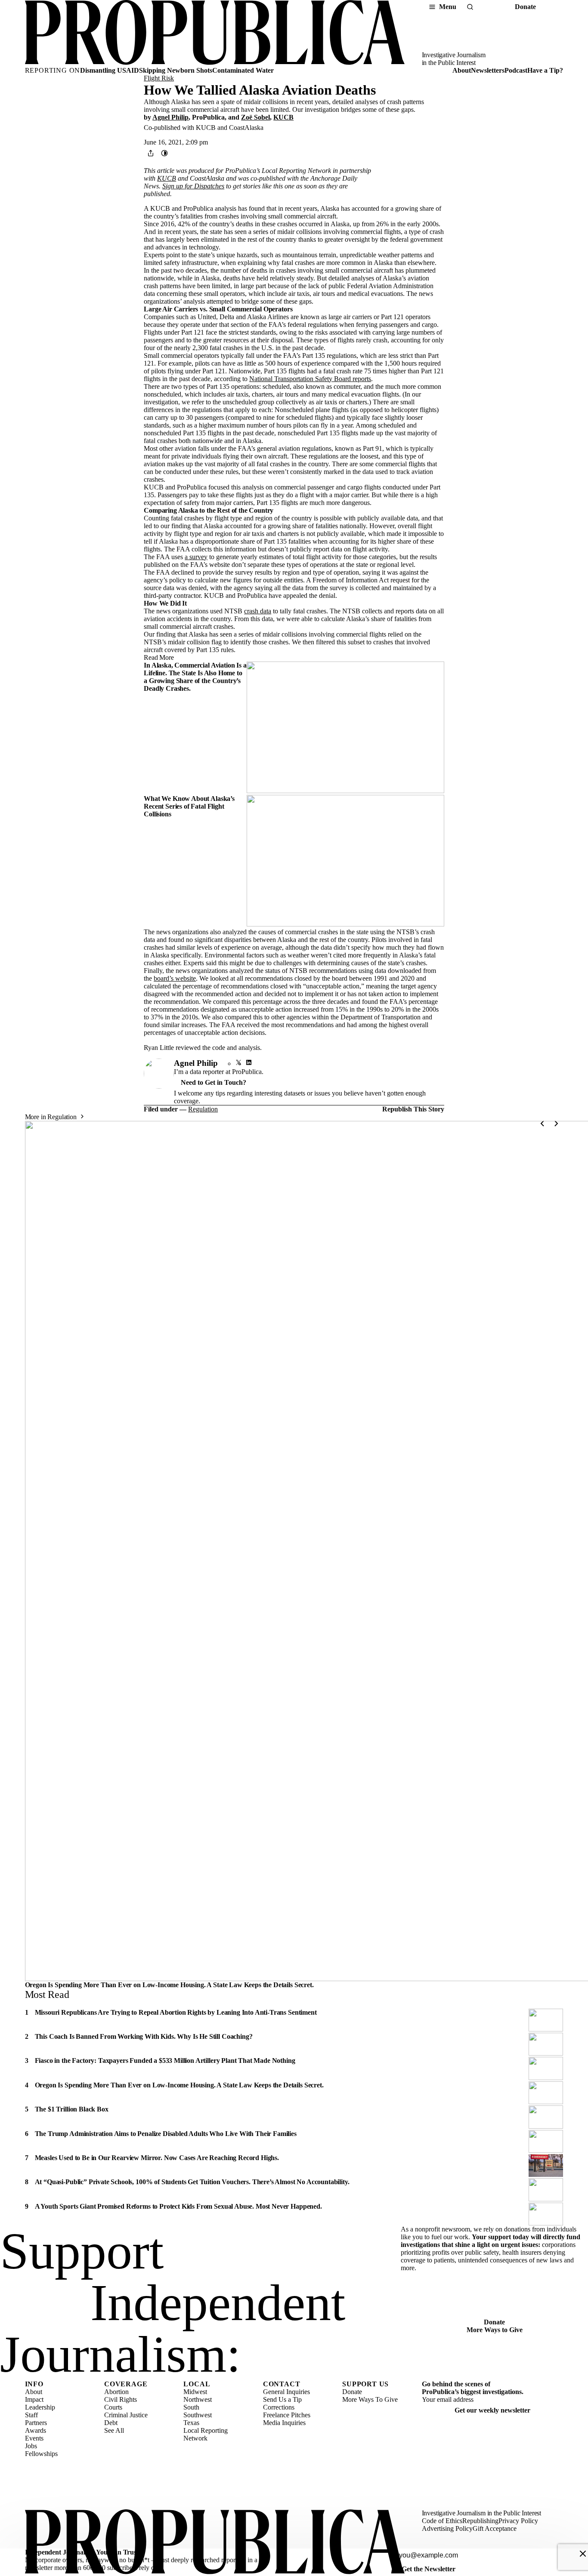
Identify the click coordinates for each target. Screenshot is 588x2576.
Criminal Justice (126, 2415)
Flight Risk (159, 78)
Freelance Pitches (287, 2415)
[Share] (151, 153)
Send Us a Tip (282, 2399)
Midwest (195, 2392)
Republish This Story (413, 1109)
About (462, 70)
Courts (113, 2407)
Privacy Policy (518, 2521)
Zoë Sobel (255, 117)
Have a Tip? (545, 70)
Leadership (40, 2407)
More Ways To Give (370, 2399)
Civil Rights (121, 2399)
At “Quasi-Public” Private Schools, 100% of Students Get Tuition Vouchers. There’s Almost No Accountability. (192, 2182)
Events (34, 2438)
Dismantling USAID (110, 70)
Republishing (480, 2521)
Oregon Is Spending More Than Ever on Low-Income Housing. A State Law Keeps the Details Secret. (169, 1985)
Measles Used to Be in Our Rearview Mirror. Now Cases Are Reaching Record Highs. (157, 2158)
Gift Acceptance (495, 2528)
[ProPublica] (215, 33)
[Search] (470, 7)
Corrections (279, 2407)
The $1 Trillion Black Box (72, 2109)
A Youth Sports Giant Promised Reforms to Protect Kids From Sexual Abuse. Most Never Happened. (178, 2206)
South (191, 2407)
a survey (196, 557)
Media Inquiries (284, 2423)
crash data (258, 611)
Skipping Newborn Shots (176, 70)
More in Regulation (51, 1117)
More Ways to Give (495, 2330)
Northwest (198, 2399)
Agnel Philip (170, 117)
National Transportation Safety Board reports (310, 379)
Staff (31, 2415)
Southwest (198, 2415)
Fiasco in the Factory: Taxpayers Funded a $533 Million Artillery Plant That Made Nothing (165, 2060)
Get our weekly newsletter (492, 2410)
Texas (191, 2423)
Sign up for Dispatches (193, 186)
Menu (448, 7)
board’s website (175, 978)
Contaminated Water (243, 70)
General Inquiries (286, 2392)
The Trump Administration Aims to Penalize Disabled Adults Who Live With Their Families (166, 2134)
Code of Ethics (442, 2521)
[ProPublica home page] (215, 2543)
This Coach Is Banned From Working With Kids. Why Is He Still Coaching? (144, 2036)
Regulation (203, 1109)
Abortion (116, 2392)
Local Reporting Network (206, 2434)
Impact (34, 2399)
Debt (111, 2423)
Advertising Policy (447, 2528)
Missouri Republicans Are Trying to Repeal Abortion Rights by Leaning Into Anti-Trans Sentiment (176, 2012)
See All (114, 2430)
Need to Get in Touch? (214, 1082)
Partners (36, 2423)
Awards (36, 2430)
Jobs (31, 2446)
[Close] (583, 2554)
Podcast (516, 70)
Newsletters (488, 70)
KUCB (283, 117)
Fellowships (41, 2454)
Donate (525, 7)
